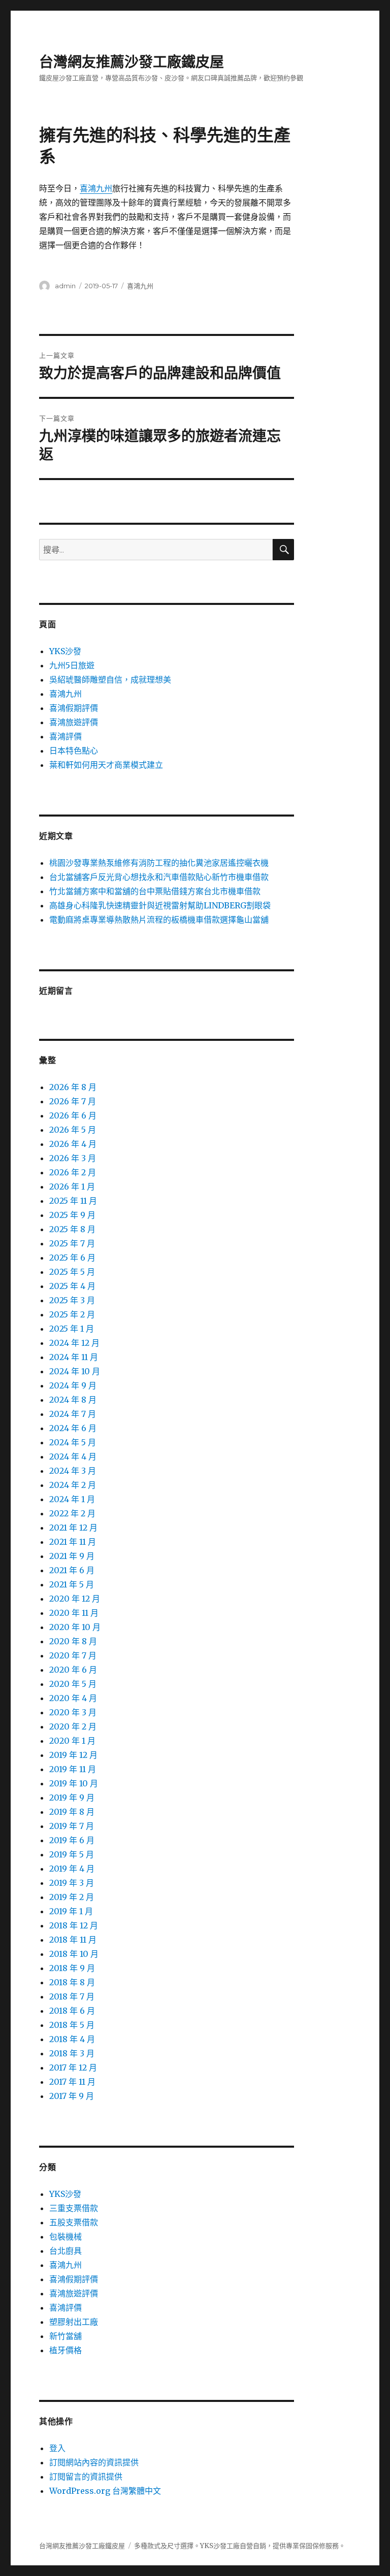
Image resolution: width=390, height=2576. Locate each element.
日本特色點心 (74, 751)
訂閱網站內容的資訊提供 (94, 2462)
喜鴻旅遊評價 (74, 722)
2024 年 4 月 (73, 1456)
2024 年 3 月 (73, 1471)
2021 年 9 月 (72, 1556)
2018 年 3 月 (72, 2053)
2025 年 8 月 (72, 1229)
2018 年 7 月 (72, 1996)
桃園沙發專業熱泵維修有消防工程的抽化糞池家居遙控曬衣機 (159, 863)
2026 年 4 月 (73, 1144)
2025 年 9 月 (72, 1215)
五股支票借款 (74, 2222)
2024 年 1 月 (72, 1499)
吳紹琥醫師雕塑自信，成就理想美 (110, 680)
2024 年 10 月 (75, 1371)
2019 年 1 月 (71, 1911)
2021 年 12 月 (73, 1528)
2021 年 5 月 (72, 1584)
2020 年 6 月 (73, 1670)
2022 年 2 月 (72, 1513)
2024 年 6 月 (73, 1428)
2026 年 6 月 (73, 1115)
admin (65, 286)
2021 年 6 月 (72, 1570)
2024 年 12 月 (74, 1343)
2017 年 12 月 (73, 2067)
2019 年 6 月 (72, 1840)
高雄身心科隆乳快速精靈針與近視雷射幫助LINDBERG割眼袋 (160, 905)
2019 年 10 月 (74, 1783)
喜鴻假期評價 (74, 708)
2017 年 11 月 (72, 2082)
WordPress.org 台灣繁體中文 (105, 2491)
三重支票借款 (74, 2208)
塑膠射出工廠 (74, 2322)
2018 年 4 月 (72, 2039)
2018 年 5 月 (72, 2025)
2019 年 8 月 (72, 1812)
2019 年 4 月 (72, 1869)
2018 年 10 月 (74, 1954)
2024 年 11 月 (74, 1357)
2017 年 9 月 (72, 2096)
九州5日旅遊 (72, 665)
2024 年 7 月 (73, 1414)
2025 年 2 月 (72, 1314)
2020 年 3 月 (73, 1712)
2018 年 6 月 (72, 2011)
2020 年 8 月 (73, 1641)
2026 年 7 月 (73, 1101)
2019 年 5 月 (72, 1854)
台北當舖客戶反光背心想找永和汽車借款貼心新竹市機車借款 (159, 877)
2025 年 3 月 (72, 1300)
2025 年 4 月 (72, 1286)
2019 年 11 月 (73, 1769)
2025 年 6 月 (72, 1258)
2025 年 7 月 (72, 1243)
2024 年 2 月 (73, 1485)
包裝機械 (66, 2236)
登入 (57, 2448)
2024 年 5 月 (73, 1442)
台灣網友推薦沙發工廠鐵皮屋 (132, 62)
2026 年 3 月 (73, 1158)
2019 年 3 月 (72, 1883)
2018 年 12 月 (74, 1925)
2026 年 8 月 (73, 1087)
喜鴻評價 (66, 736)
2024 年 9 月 (73, 1385)
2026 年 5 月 (73, 1130)
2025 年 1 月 (72, 1329)
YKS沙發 (65, 651)
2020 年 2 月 (73, 1726)
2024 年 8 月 (73, 1400)
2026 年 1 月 (72, 1187)
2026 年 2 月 (73, 1172)
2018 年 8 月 (72, 1982)
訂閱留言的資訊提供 (86, 2477)
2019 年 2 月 (72, 1897)
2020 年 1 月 (72, 1741)
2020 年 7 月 (73, 1655)
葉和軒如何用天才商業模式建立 (106, 765)
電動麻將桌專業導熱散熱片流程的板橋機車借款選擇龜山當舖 (159, 920)
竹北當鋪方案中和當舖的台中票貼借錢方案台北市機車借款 (155, 891)
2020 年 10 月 (75, 1627)
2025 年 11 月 (73, 1201)
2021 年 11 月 (73, 1542)
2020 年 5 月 (73, 1684)
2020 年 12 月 (75, 1599)
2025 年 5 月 (72, 1272)
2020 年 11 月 (74, 1613)
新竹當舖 (66, 2336)
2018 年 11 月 (73, 1940)
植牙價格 (66, 2350)
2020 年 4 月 (73, 1698)
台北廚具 (66, 2251)
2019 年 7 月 (72, 1826)
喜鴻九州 (96, 188)
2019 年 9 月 (72, 1798)
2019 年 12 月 (73, 1755)
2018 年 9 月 (72, 1968)
